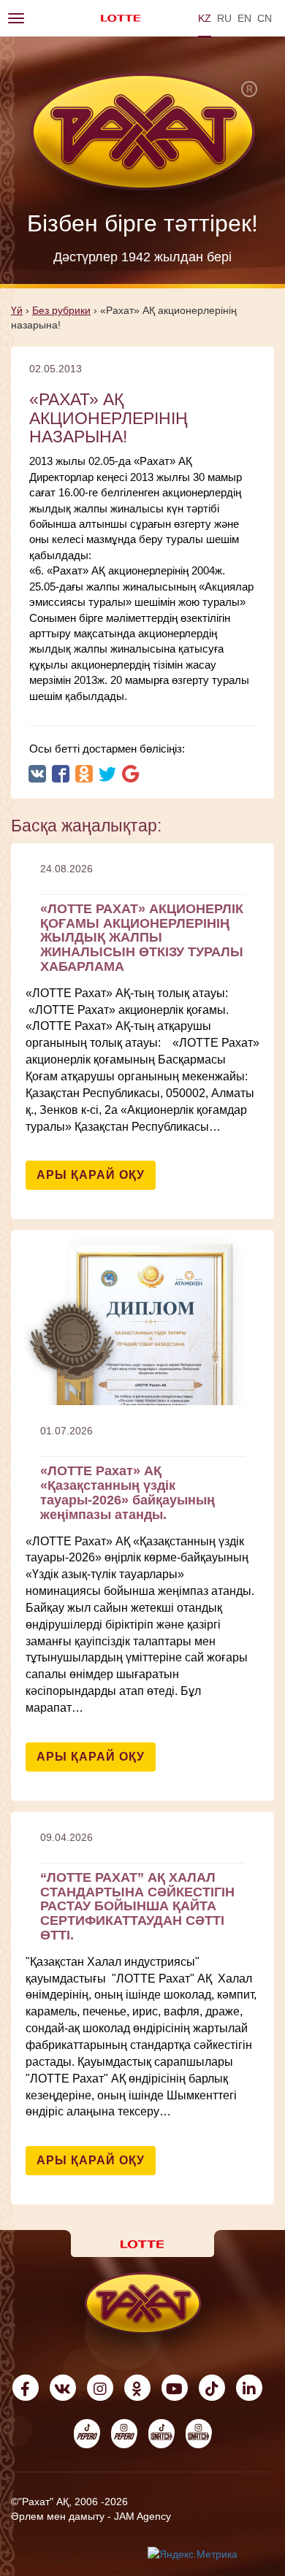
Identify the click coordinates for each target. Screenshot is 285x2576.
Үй (17, 310)
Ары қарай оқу (91, 1175)
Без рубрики (61, 310)
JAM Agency (142, 2516)
